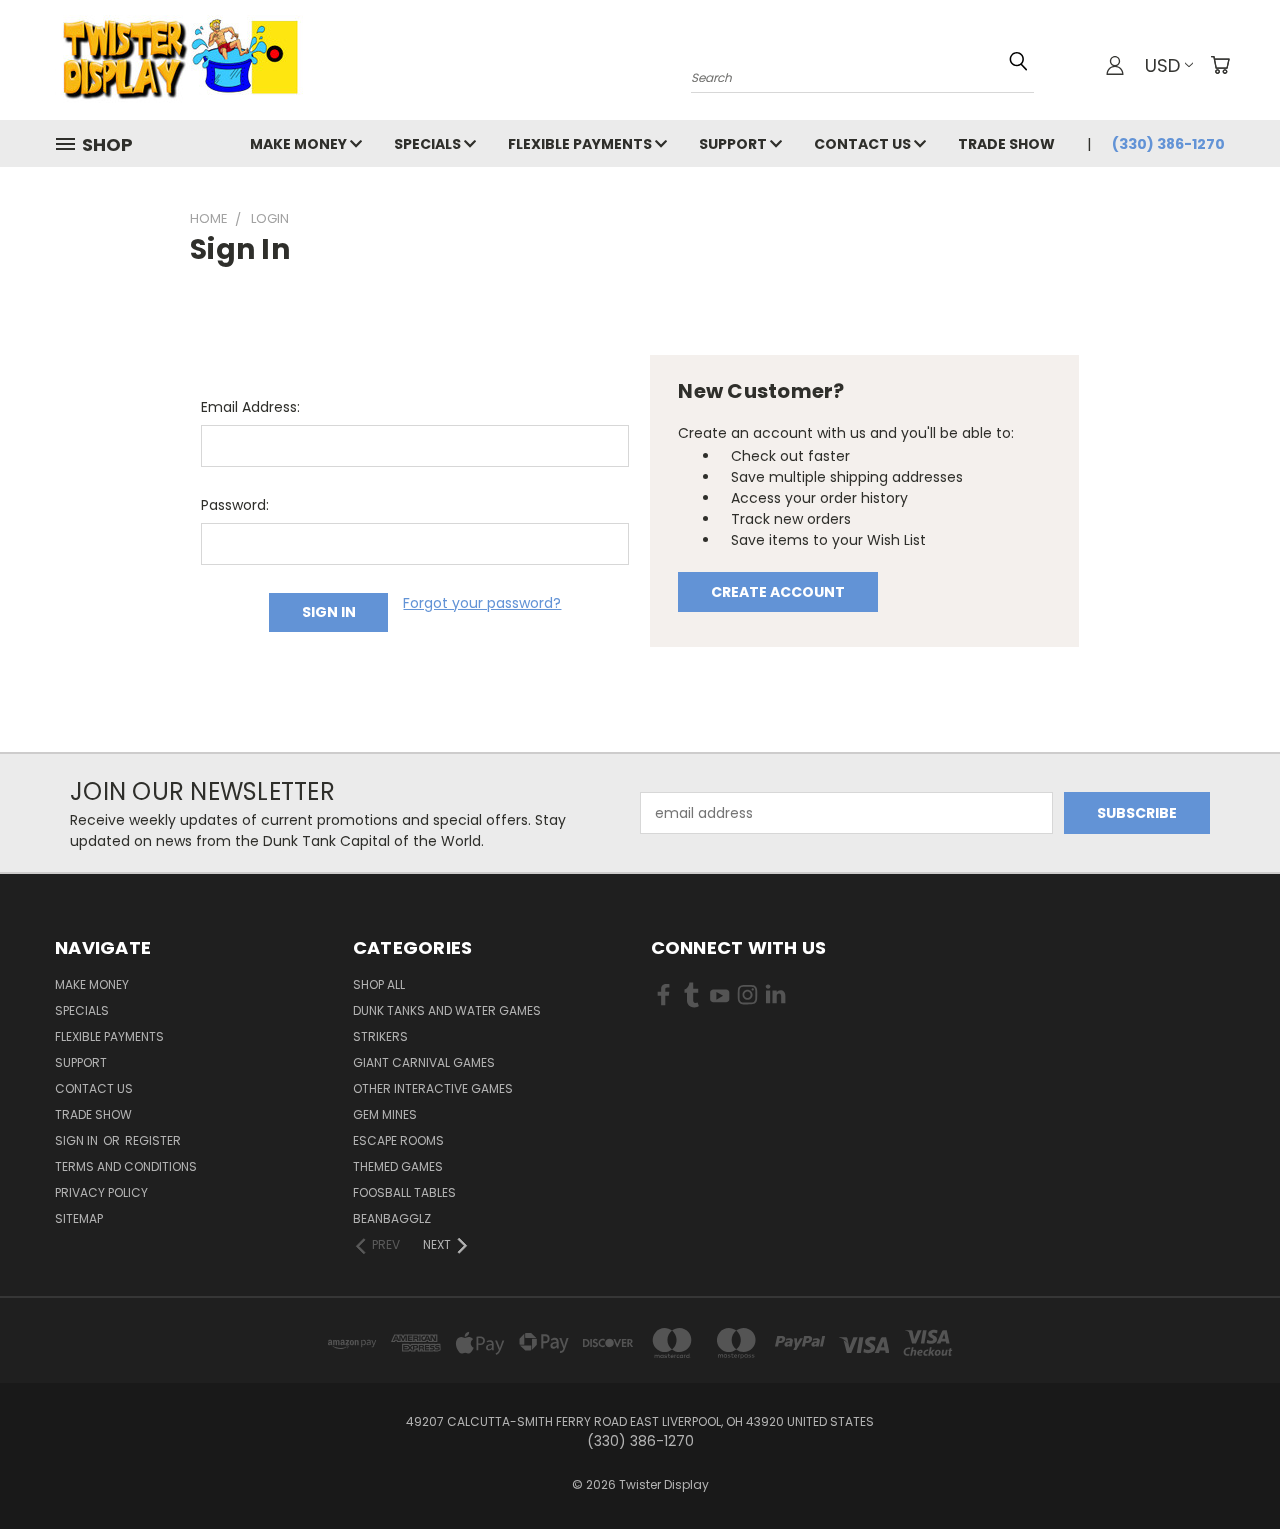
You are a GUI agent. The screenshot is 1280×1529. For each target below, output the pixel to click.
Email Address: (250, 407)
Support (734, 144)
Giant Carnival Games (424, 1062)
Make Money (300, 144)
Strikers (380, 1036)
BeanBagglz (392, 1218)
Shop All (379, 984)
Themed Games (398, 1166)
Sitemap (79, 1218)
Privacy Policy (101, 1192)
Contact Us (864, 144)
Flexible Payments (581, 144)
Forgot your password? (482, 603)
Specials (429, 144)
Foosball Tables (404, 1192)
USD (1162, 65)
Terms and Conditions (126, 1166)
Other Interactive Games (433, 1088)
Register (153, 1140)
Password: (235, 505)
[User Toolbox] (1115, 65)
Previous (1227, 1466)
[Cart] (1220, 65)
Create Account (778, 592)
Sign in (78, 1140)
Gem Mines (385, 1114)
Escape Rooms (398, 1140)
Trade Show (1006, 144)
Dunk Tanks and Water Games (447, 1010)
